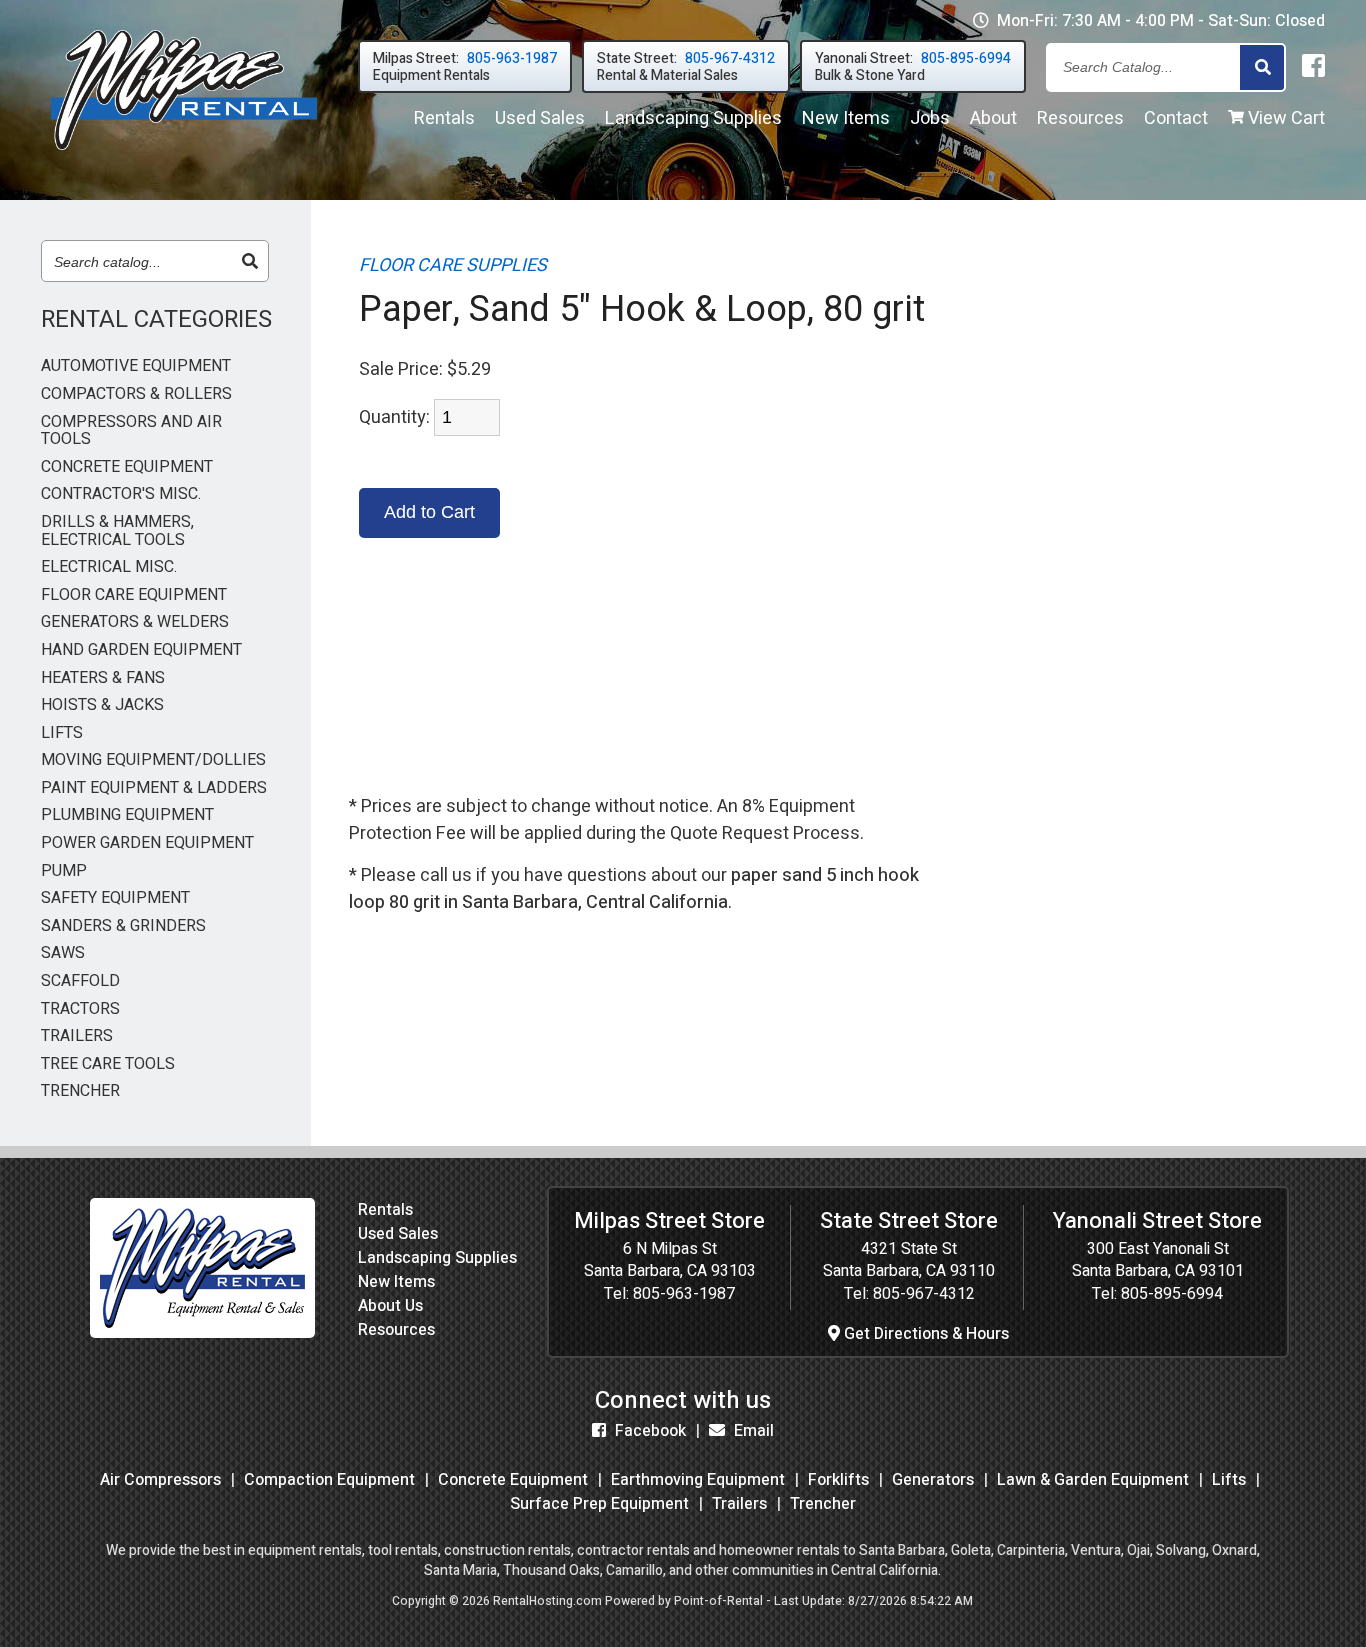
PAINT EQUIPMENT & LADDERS (154, 789)
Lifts (1229, 1480)
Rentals (444, 118)
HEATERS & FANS (103, 679)
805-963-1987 (684, 1294)
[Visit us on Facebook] (1313, 67)
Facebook (648, 1431)
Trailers (739, 1504)
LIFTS (62, 734)
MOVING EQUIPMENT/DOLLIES (153, 761)
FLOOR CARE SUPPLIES (453, 265)
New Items (396, 1282)
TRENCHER (80, 1092)
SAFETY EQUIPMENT (115, 899)
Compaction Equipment (329, 1480)
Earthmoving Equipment (698, 1480)
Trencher (823, 1504)
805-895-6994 (1172, 1294)
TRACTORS (80, 1010)
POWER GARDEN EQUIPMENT (147, 844)
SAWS (63, 954)
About (993, 118)
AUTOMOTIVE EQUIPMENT (136, 367)
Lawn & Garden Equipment (1093, 1480)
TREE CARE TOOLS (108, 1065)
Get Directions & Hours (924, 1334)
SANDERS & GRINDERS (123, 927)
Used (540, 118)
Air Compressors (160, 1480)
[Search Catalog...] (1262, 68)
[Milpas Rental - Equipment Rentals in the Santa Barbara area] (184, 154)
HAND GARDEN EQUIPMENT (141, 651)
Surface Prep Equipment (599, 1504)
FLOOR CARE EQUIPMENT (134, 596)
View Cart (1284, 118)
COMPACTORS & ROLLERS (136, 395)
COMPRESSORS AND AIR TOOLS (131, 431)
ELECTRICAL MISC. (109, 568)
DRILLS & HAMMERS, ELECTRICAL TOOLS (117, 531)
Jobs (930, 118)
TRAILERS (77, 1037)
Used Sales (398, 1234)
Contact (1176, 118)
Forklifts (838, 1480)
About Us (390, 1306)
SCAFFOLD (80, 982)
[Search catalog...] (250, 262)
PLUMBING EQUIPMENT (127, 816)
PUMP (64, 872)
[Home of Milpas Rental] (202, 1333)
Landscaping (693, 118)
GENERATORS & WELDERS (135, 623)
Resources (1080, 118)
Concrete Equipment (513, 1480)
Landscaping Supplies (437, 1258)
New (846, 118)
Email (752, 1431)
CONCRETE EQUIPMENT (127, 468)
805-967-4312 (924, 1294)
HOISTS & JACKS (102, 706)
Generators (933, 1480)
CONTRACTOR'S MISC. (121, 495)
